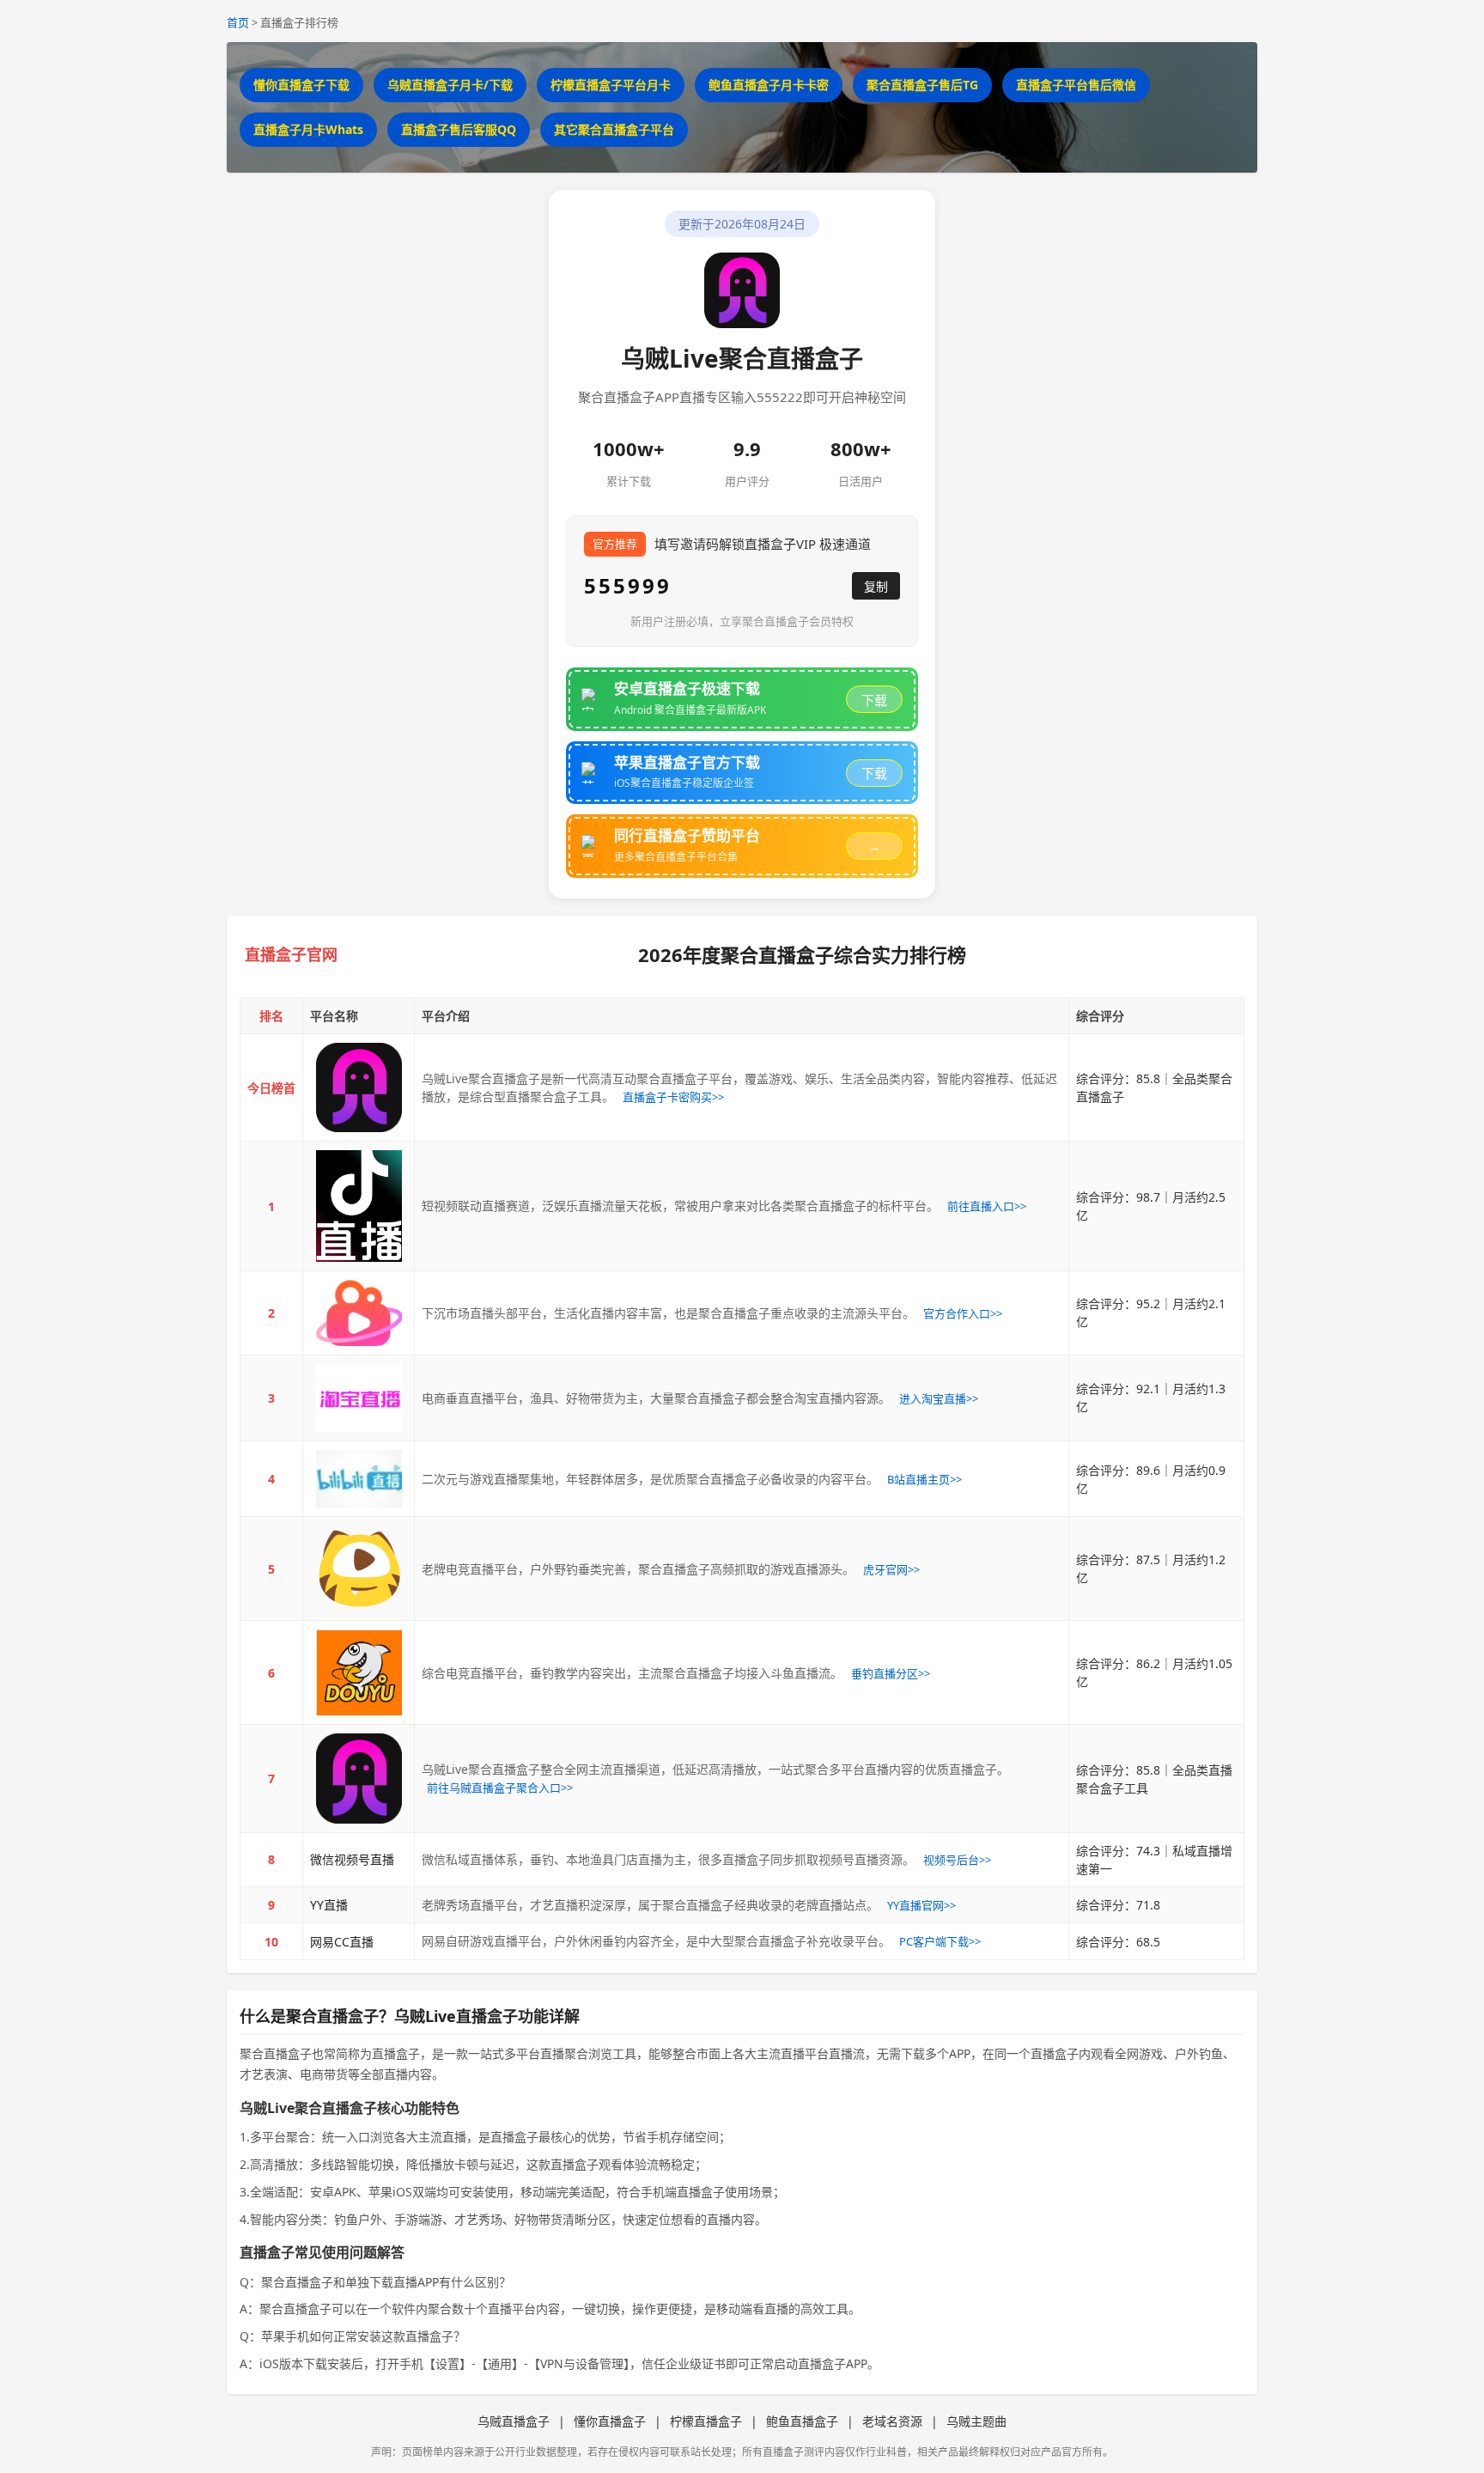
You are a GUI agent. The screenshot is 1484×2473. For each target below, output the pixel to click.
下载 (874, 700)
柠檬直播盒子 (706, 2421)
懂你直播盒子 (610, 2421)
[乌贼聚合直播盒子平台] (359, 1087)
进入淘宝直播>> (939, 1398)
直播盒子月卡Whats (308, 129)
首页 (238, 22)
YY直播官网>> (921, 1905)
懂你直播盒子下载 (301, 85)
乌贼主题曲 (976, 2421)
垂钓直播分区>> (891, 1673)
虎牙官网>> (891, 1569)
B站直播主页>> (924, 1479)
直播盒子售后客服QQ (459, 129)
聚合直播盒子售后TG (922, 85)
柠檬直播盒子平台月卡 (611, 85)
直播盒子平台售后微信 (1076, 85)
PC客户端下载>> (940, 1941)
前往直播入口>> (987, 1206)
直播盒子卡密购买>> (673, 1097)
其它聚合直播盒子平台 (614, 129)
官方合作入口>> (963, 1313)
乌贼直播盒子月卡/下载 (450, 85)
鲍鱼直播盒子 (802, 2421)
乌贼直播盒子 (514, 2421)
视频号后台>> (957, 1860)
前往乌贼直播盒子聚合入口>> (500, 1788)
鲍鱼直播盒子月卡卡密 (769, 85)
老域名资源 (892, 2421)
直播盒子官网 (291, 954)
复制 (876, 587)
